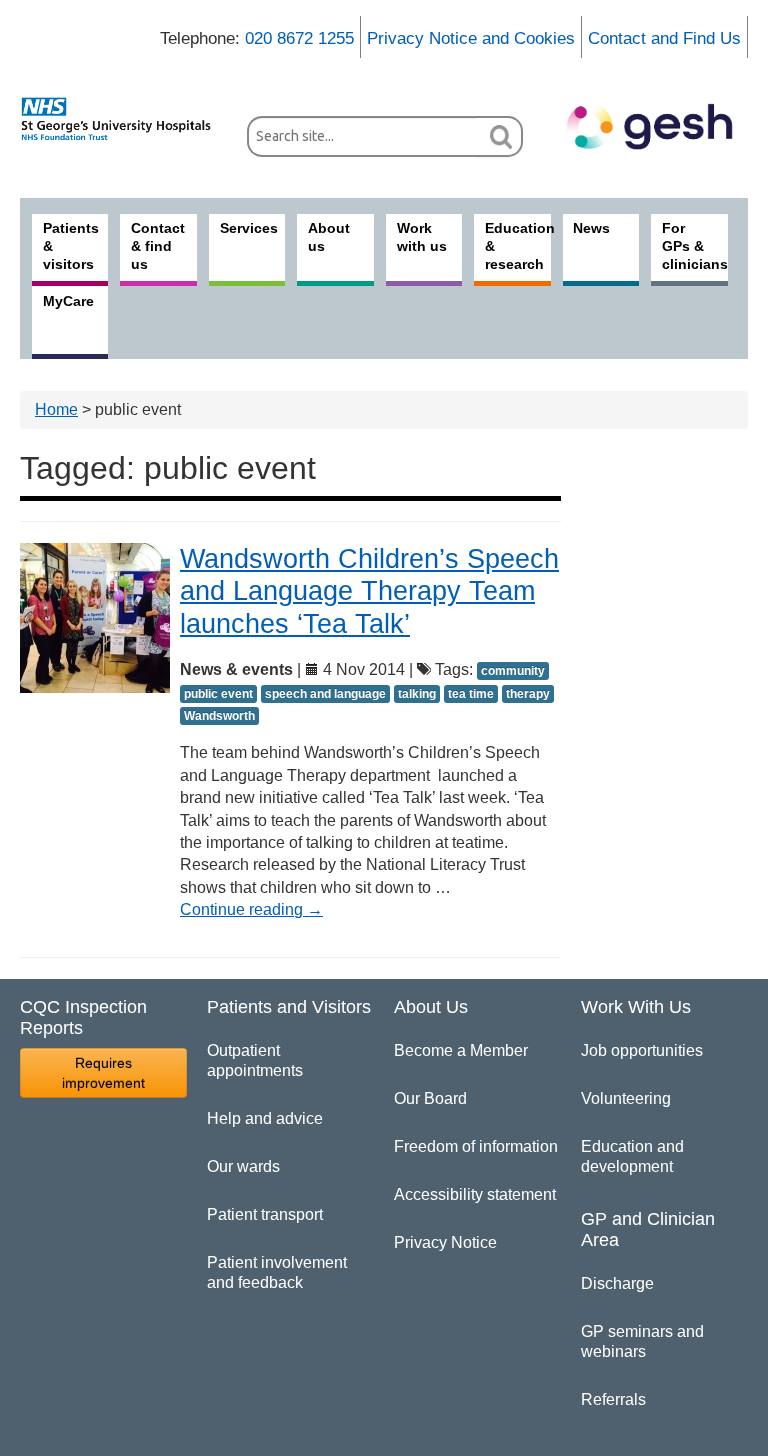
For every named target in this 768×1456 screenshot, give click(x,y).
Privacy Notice (445, 1242)
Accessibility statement (475, 1194)
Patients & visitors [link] (71, 246)
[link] (123, 118)
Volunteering (626, 1098)
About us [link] (329, 237)
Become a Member (461, 1050)
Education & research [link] (517, 246)
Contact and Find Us (664, 38)
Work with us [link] (422, 237)
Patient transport (265, 1214)
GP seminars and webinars (642, 1341)
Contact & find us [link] (158, 246)
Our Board (430, 1098)
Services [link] (249, 228)
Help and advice (265, 1118)
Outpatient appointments (255, 1060)
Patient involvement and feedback (277, 1272)
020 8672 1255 (299, 38)
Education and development (632, 1156)
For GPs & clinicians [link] (694, 246)
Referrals (613, 1399)
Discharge (617, 1283)
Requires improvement (103, 1073)
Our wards (243, 1166)
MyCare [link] (68, 301)
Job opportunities (642, 1050)
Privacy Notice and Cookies (471, 38)
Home (56, 409)
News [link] (591, 228)
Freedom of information (476, 1146)
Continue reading (251, 909)
